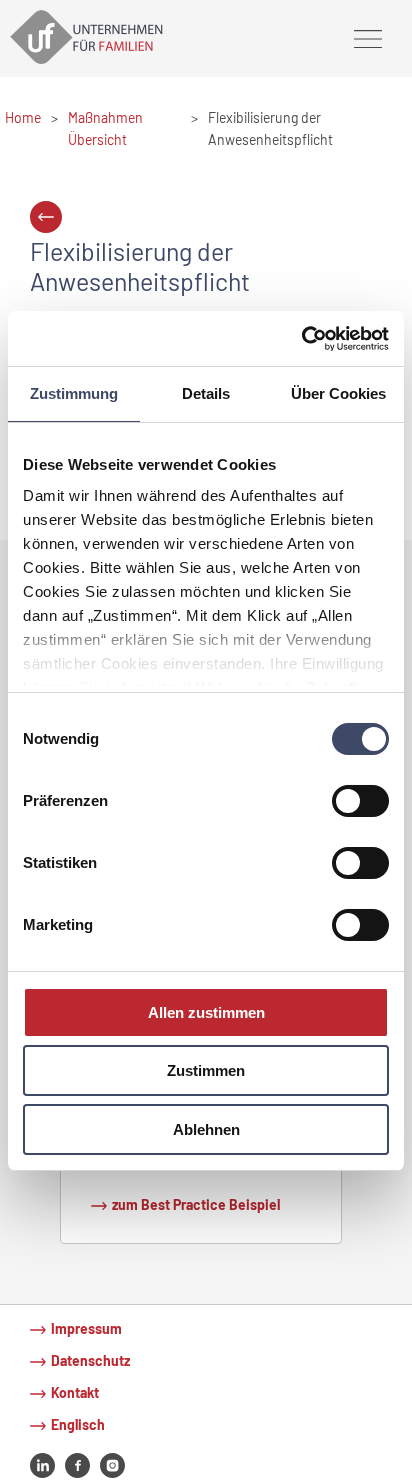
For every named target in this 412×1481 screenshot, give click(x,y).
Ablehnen (206, 1129)
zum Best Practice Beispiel (196, 1204)
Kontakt (75, 1392)
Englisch (78, 1424)
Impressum (86, 1328)
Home (23, 117)
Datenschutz (90, 1360)
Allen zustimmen (206, 1012)
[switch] (360, 801)
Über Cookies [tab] (338, 393)
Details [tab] (206, 393)
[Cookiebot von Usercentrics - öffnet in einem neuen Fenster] (301, 338)
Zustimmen (206, 1070)
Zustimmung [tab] (74, 393)
